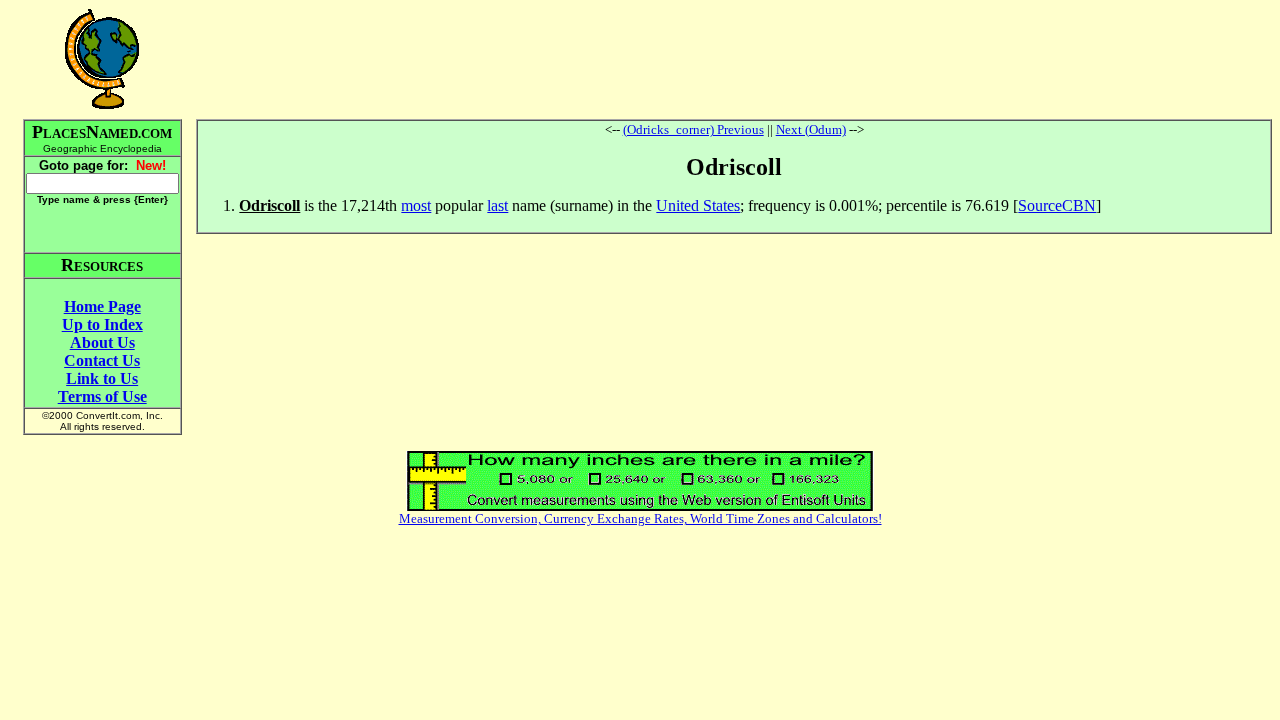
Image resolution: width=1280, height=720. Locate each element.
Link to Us (102, 378)
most (416, 205)
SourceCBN (1057, 205)
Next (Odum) (811, 129)
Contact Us (102, 360)
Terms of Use (102, 396)
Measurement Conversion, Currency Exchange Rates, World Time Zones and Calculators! (640, 518)
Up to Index (102, 324)
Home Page (102, 306)
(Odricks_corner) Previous (693, 129)
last (497, 205)
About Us (102, 342)
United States (698, 205)
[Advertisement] (734, 59)
